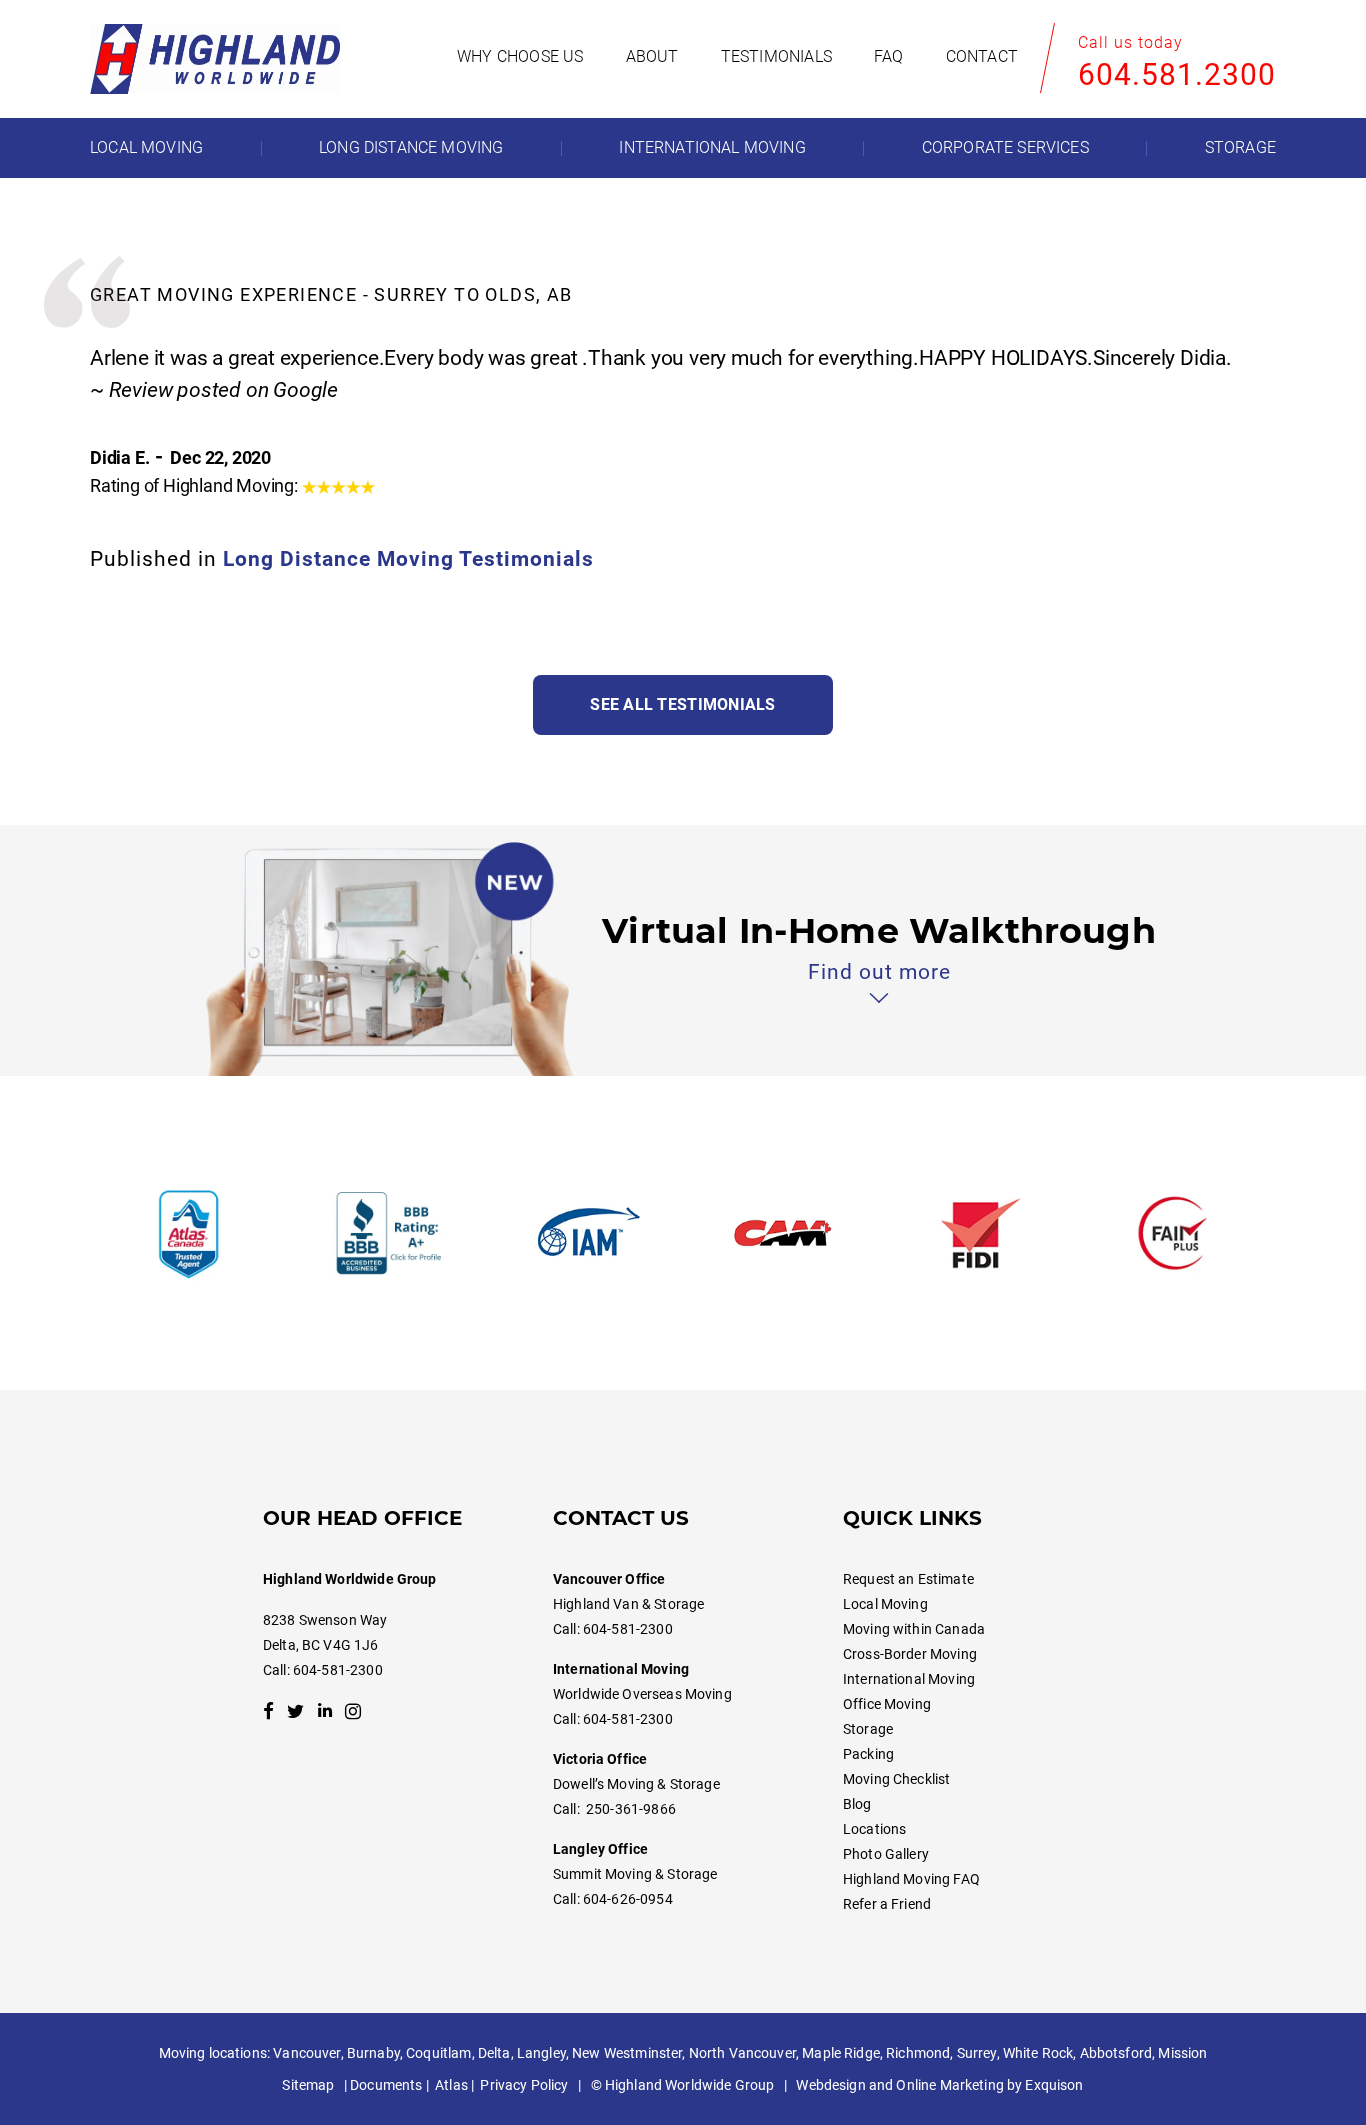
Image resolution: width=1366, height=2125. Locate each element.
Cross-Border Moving (910, 1654)
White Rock (1038, 2053)
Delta (494, 2053)
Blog (857, 1804)
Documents (386, 2085)
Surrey (977, 2053)
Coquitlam (438, 2053)
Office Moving (887, 1704)
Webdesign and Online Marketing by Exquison (939, 2085)
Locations (874, 1829)
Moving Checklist (896, 1779)
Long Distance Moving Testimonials (408, 559)
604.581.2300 (1177, 74)
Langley (541, 2053)
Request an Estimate (908, 1579)
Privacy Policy (524, 2085)
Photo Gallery (886, 1854)
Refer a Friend (887, 1904)
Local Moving (885, 1604)
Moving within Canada (914, 1629)
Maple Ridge (841, 2053)
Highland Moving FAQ (911, 1879)
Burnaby (373, 2053)
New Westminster (627, 2053)
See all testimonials (682, 704)
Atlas (451, 2085)
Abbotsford (1116, 2053)
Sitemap (308, 2085)
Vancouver (306, 2053)
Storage (868, 1729)
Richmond (918, 2053)
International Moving (909, 1679)
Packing (868, 1754)
